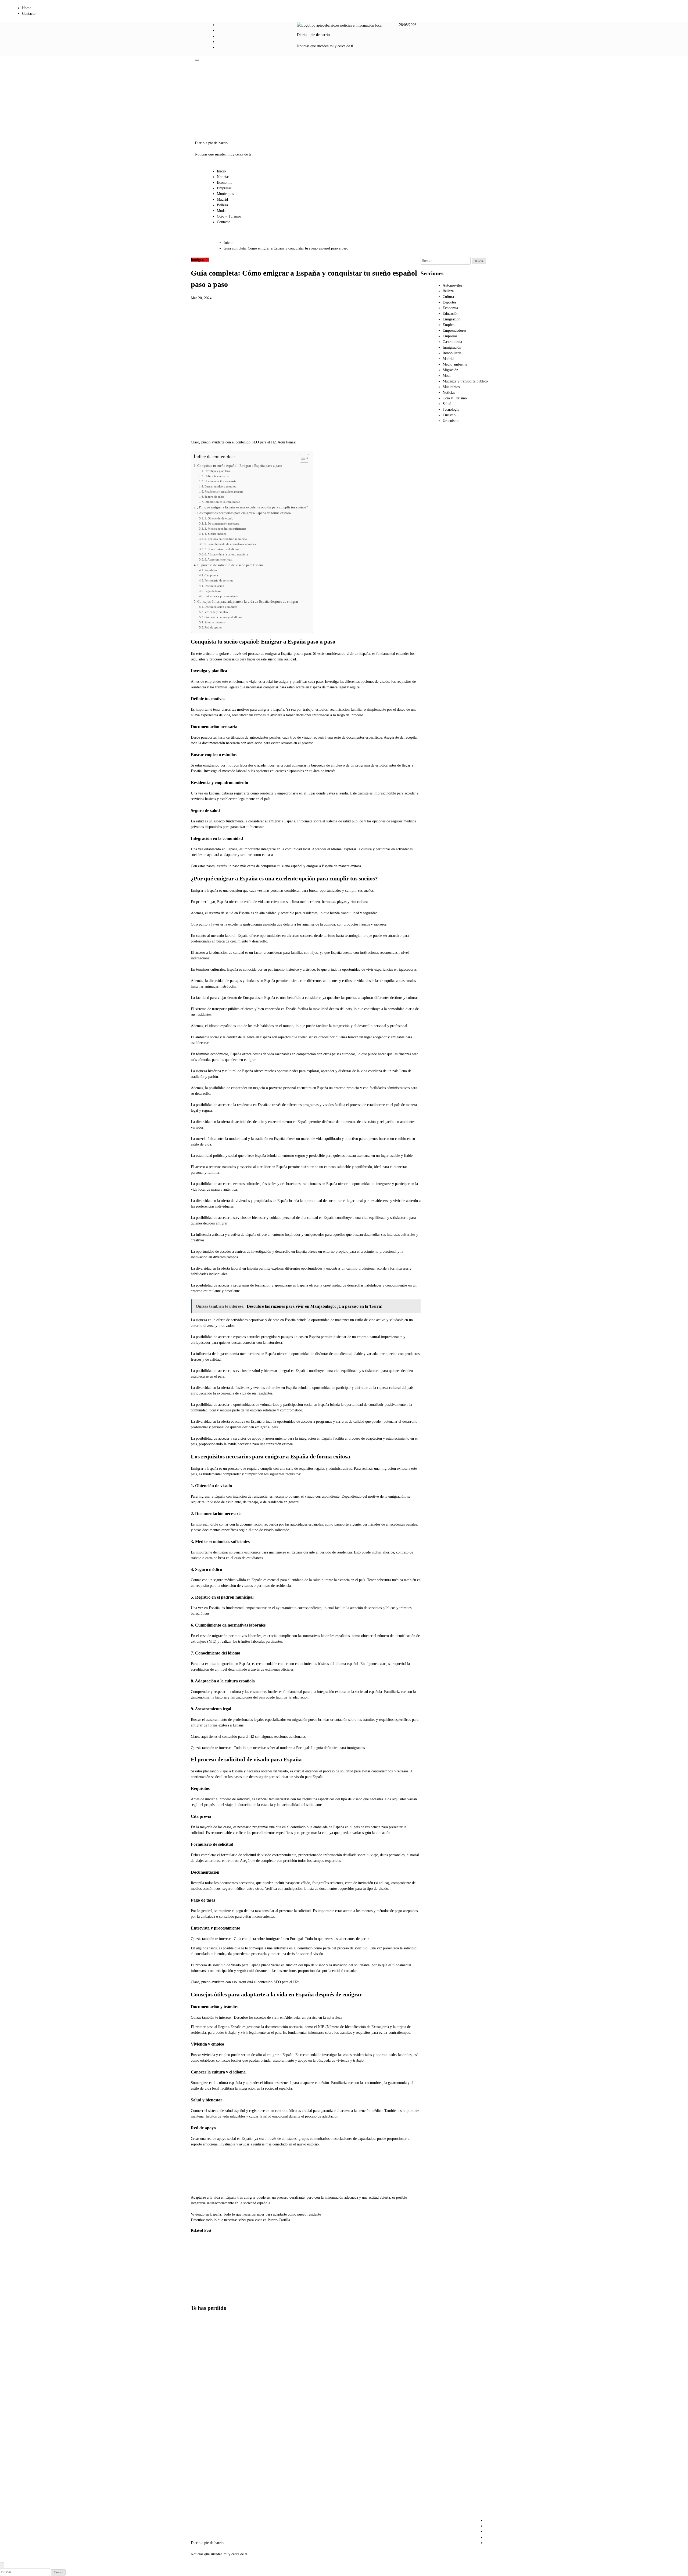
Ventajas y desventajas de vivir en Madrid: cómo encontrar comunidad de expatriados (203, 2498)
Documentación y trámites (221, 607)
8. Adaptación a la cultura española (226, 554)
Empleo (449, 325)
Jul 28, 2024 (250, 2291)
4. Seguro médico (216, 534)
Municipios (225, 194)
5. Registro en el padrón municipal (226, 539)
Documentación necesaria (220, 481)
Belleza (222, 205)
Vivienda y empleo (216, 612)
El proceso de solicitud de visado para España (230, 565)
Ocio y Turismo (229, 216)
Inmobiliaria (452, 353)
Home (27, 8)
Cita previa (211, 575)
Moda (221, 211)
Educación (451, 314)
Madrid (222, 199)
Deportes (449, 302)
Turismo (449, 415)
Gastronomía (452, 342)
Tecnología (451, 409)
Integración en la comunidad (222, 502)
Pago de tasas (213, 591)
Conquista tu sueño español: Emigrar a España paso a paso (240, 466)
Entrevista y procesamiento (221, 596)
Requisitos (211, 570)
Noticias (223, 177)
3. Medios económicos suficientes (225, 529)
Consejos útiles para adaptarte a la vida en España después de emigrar (248, 602)
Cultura (448, 297)
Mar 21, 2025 (224, 2291)
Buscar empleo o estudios (220, 486)
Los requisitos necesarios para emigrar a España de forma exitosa (244, 513)
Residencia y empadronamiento (224, 492)
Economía (225, 183)
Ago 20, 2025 (197, 2296)
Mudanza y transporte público (465, 381)
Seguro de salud (214, 497)
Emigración (451, 319)
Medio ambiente (455, 364)
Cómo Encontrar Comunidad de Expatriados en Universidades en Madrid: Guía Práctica (199, 2269)
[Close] (2, 2565)
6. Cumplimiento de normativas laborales (230, 544)
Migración (450, 370)
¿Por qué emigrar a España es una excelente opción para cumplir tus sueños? (252, 507)
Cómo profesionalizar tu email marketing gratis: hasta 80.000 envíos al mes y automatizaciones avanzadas (205, 2442)
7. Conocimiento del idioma (222, 549)
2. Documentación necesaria (222, 523)
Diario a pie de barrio (313, 35)
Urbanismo (451, 421)
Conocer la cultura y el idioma (223, 617)
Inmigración (200, 260)
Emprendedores (454, 330)
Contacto (29, 14)
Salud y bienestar (215, 622)
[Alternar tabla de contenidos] (302, 458)
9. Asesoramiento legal (218, 559)
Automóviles (452, 285)
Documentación (214, 586)
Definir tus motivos (216, 476)
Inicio (221, 171)
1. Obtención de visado (219, 518)
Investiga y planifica (217, 471)
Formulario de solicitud (219, 580)
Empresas (224, 188)
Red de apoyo (213, 627)
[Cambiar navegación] (197, 60)
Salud (447, 404)
